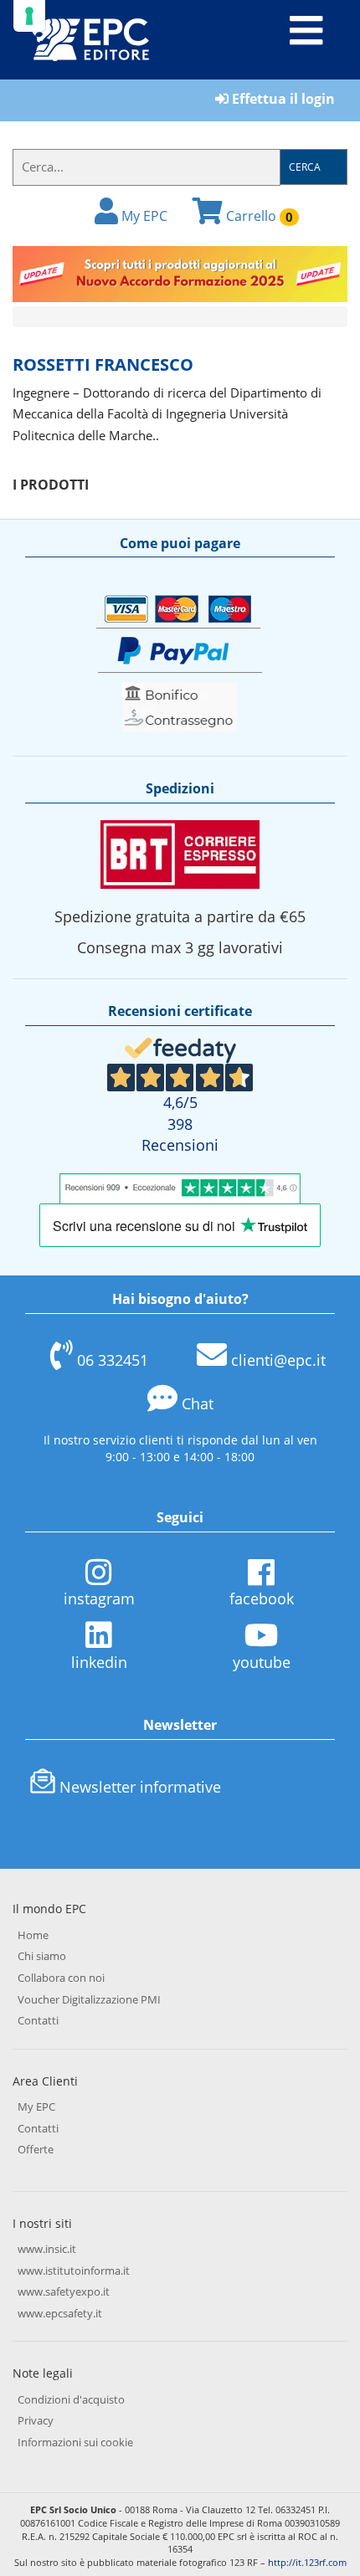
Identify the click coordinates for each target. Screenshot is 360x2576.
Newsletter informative (140, 1787)
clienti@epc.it (278, 1360)
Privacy (36, 2420)
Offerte (36, 2149)
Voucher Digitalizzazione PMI (89, 1999)
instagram (99, 1598)
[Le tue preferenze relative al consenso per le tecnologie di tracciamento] (29, 16)
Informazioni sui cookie (75, 2442)
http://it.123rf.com (307, 2562)
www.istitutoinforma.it (74, 2271)
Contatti (38, 2020)
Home (33, 1935)
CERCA (305, 167)
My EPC (143, 216)
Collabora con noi (61, 1978)
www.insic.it (47, 2249)
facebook (262, 1598)
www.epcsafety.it (60, 2313)
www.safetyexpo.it (64, 2291)
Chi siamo (42, 1956)
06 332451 (113, 1360)
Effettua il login (282, 99)
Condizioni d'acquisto (71, 2399)
